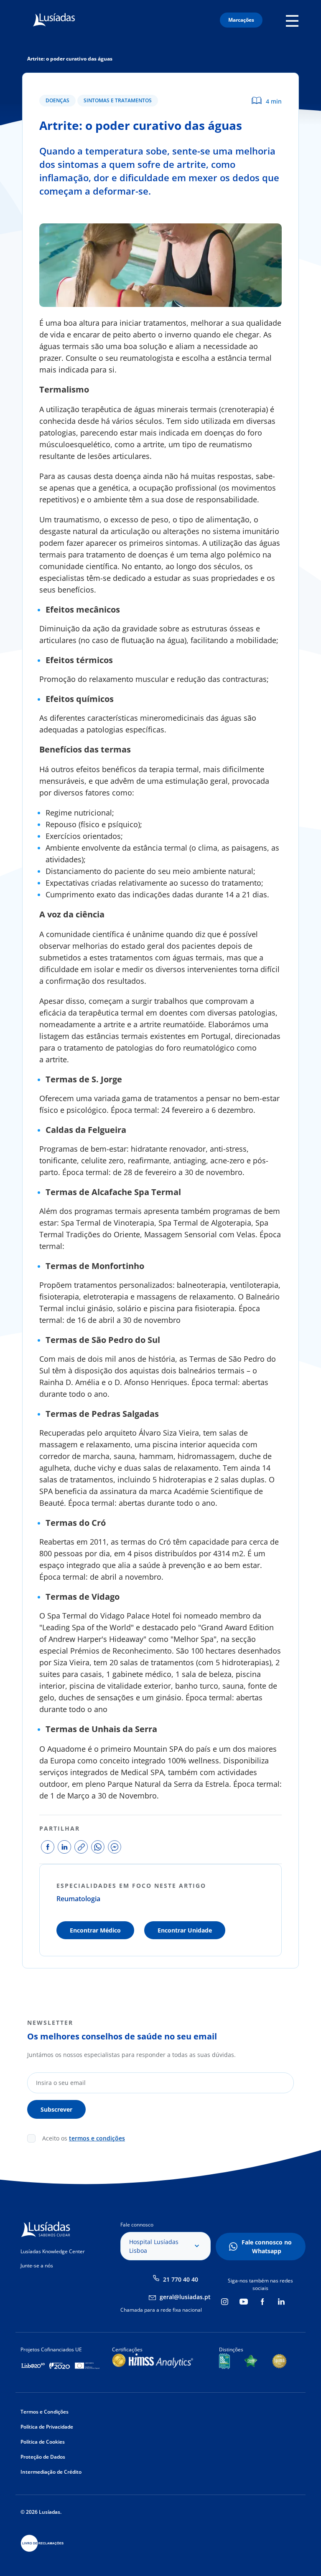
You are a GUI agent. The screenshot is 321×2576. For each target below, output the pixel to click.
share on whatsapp (98, 1847)
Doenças (57, 100)
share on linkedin (64, 1847)
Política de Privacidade (47, 2427)
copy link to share (81, 1847)
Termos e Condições (45, 2412)
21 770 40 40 (181, 2279)
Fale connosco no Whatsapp (267, 2247)
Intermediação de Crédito (51, 2472)
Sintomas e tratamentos (118, 100)
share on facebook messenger (115, 1847)
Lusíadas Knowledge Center (53, 2251)
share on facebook (48, 1847)
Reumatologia (78, 1899)
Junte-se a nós (37, 2266)
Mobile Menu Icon (294, 20)
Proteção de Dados (43, 2457)
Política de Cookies (43, 2442)
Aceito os (84, 2138)
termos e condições (97, 2138)
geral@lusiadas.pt (185, 2297)
